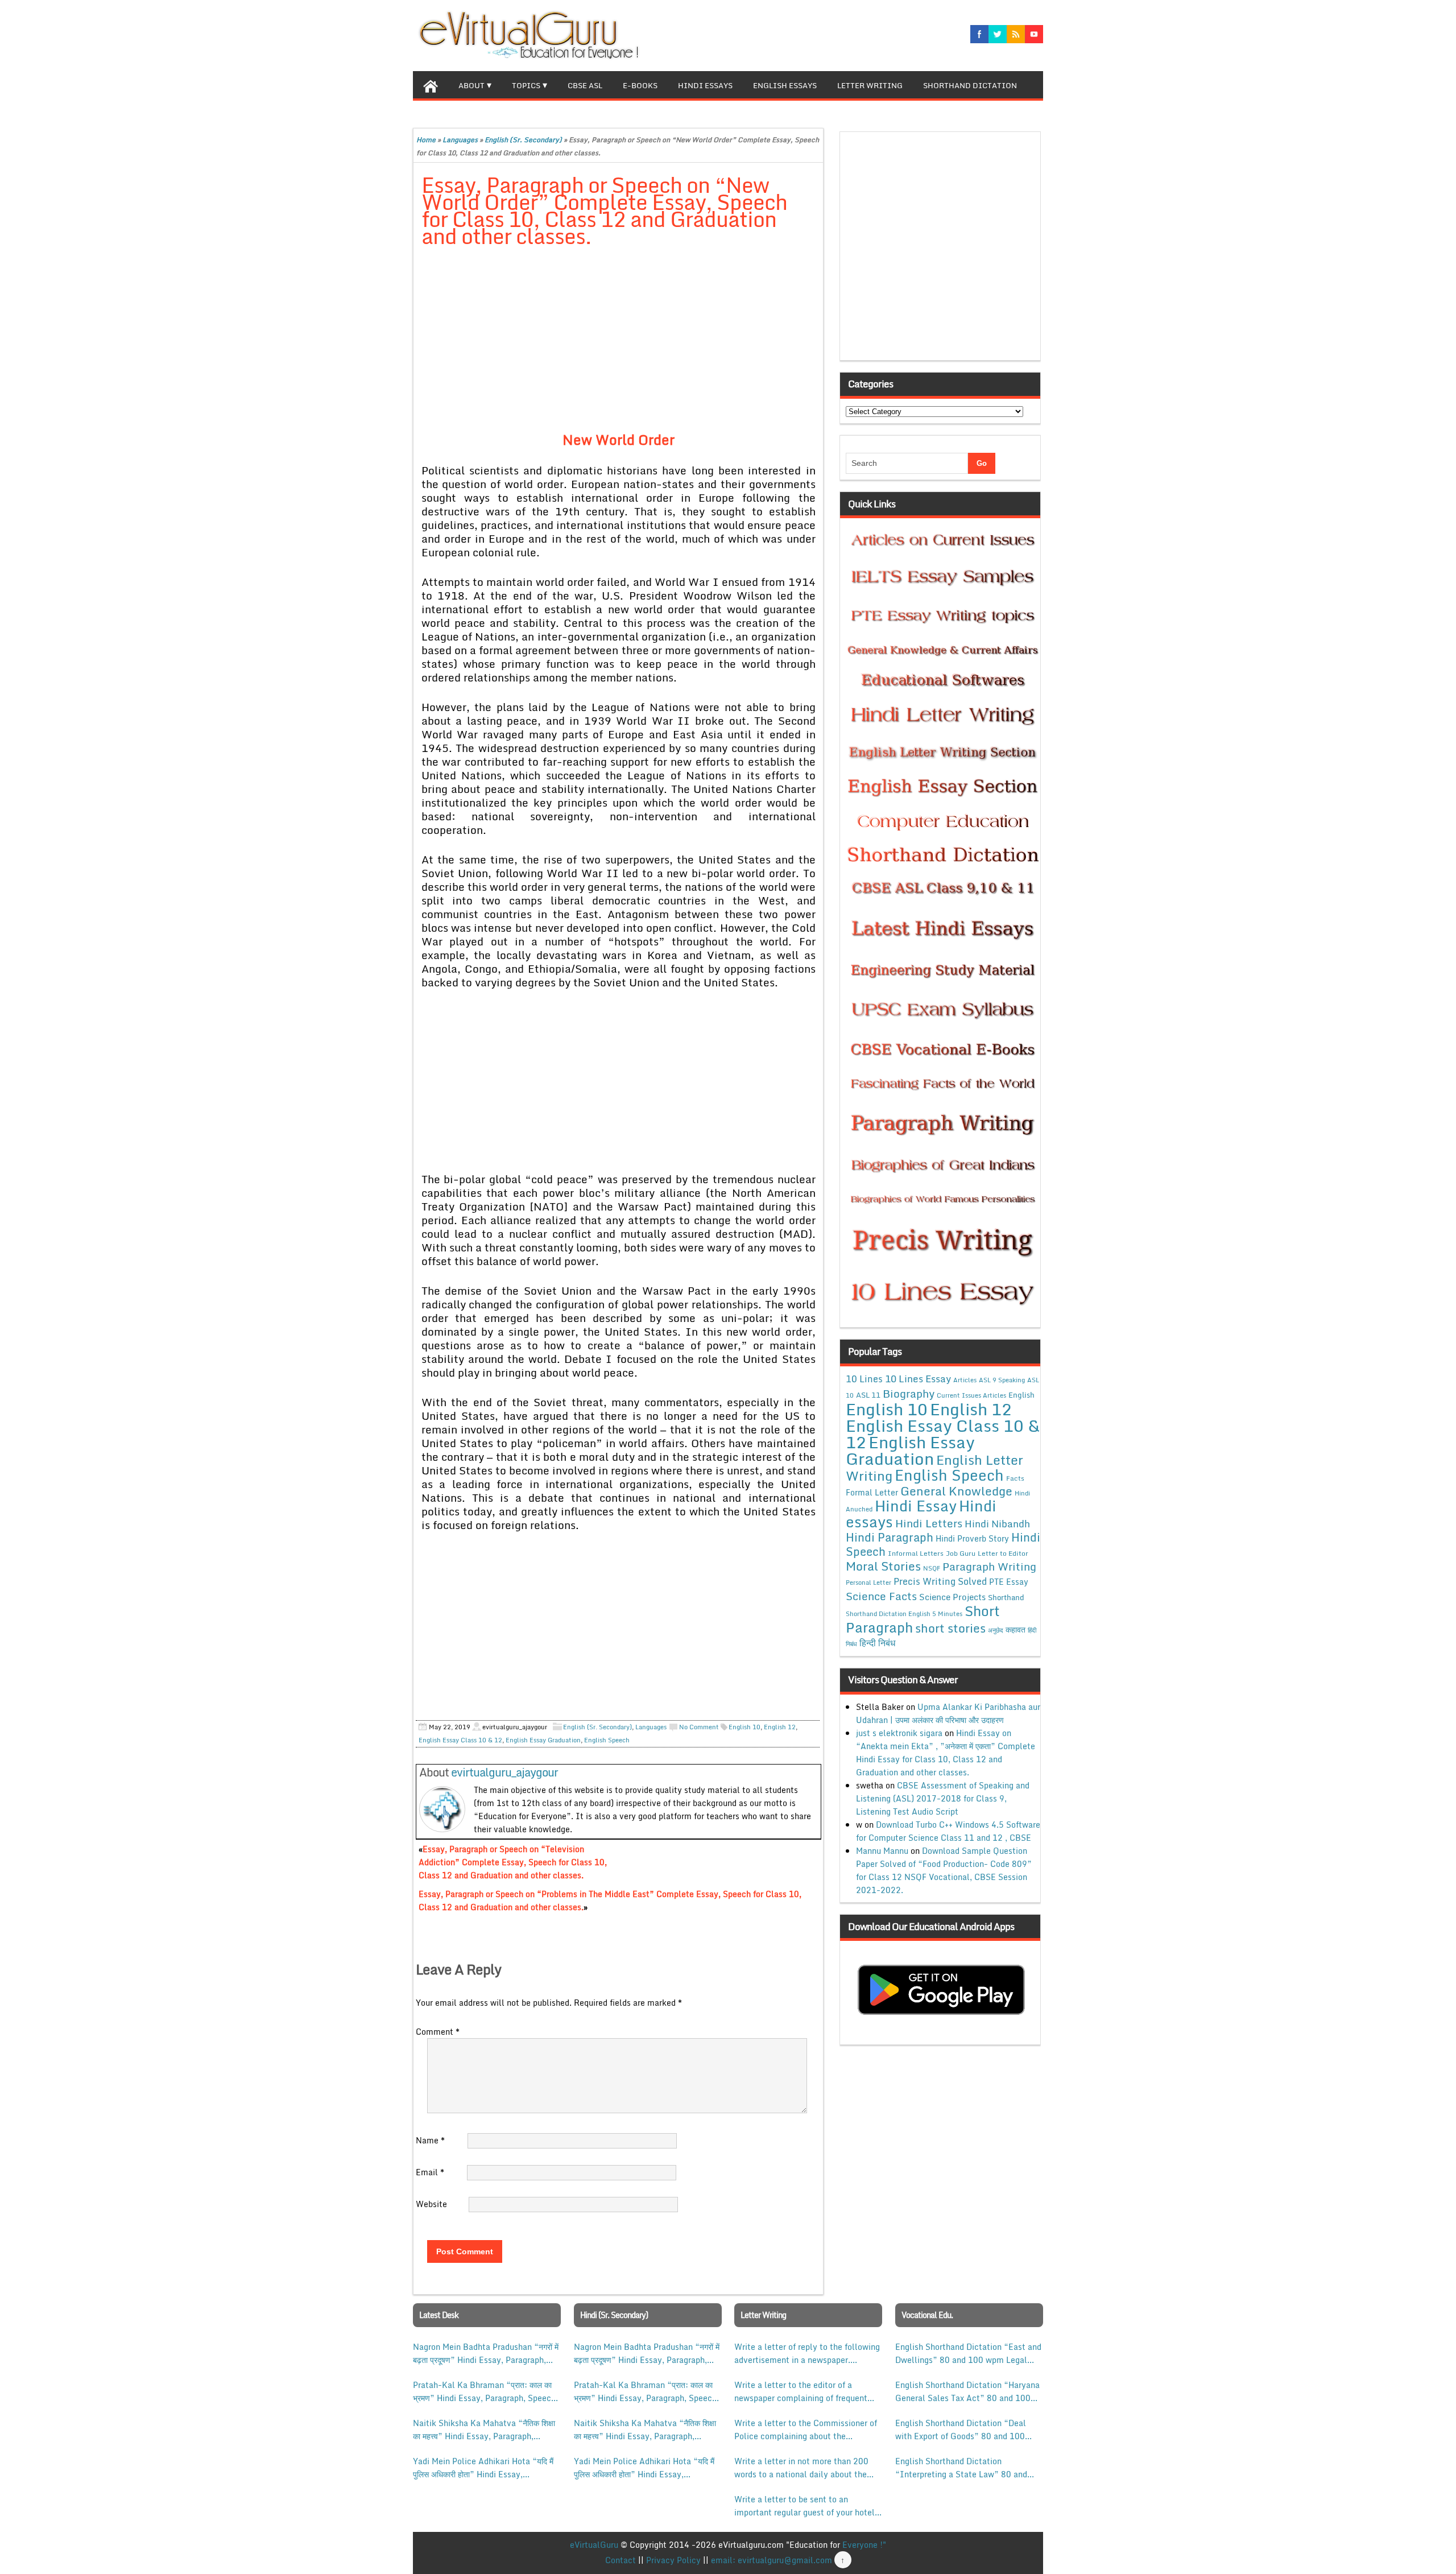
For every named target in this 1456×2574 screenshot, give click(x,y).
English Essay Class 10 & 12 (460, 1740)
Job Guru (961, 1553)
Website (431, 2204)
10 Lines (864, 1379)
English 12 (780, 1727)
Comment (438, 2032)
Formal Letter (872, 1492)
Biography (909, 1393)
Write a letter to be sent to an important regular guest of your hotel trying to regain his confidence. (804, 2506)
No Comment (699, 1727)
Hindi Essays (705, 85)
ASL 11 (868, 1395)
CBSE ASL (585, 85)
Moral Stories (883, 1566)
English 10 (744, 1727)
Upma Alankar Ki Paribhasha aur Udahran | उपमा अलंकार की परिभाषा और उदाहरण (948, 1713)
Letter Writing (870, 85)
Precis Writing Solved (940, 1581)
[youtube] (1034, 34)
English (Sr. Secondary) (523, 140)
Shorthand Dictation (970, 85)
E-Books (640, 85)
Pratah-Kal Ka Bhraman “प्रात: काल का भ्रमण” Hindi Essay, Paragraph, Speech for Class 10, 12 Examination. (484, 2391)
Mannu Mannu (882, 1851)
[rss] (1016, 34)
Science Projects (952, 1597)
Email (430, 2172)
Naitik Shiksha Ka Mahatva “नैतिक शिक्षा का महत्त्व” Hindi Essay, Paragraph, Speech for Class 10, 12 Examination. (484, 2430)
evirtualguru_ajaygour (504, 1772)
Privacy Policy (673, 2560)
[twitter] (998, 34)
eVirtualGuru (594, 2545)
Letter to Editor (1003, 1553)
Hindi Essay (916, 1506)
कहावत (1016, 1629)
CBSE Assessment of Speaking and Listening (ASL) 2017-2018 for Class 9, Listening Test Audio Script (943, 1798)
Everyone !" (864, 2545)
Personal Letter (868, 1583)
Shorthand (1006, 1597)
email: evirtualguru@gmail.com (772, 2560)
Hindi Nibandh (997, 1523)
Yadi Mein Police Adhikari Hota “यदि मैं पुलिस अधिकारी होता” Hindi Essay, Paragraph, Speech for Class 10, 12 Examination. (483, 2468)
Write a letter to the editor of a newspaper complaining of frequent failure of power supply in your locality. (801, 2391)
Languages (460, 140)
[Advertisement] (619, 341)
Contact (621, 2560)
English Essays (785, 85)
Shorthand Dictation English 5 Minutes (904, 1614)
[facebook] (979, 34)
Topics (526, 85)
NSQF (932, 1568)
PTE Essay (1009, 1582)
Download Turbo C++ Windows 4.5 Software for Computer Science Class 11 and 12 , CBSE (948, 1831)
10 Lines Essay (918, 1378)
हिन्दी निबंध (877, 1643)
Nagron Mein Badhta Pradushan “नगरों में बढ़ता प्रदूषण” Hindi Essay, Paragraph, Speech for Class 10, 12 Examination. (486, 2353)
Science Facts (881, 1596)
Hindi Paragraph (890, 1537)
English (1021, 1395)
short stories (950, 1628)
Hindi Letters (929, 1523)
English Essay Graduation (543, 1740)
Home (426, 140)
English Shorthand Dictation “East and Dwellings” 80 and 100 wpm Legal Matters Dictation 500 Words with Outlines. (968, 2353)
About (471, 85)
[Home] (431, 85)
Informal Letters (916, 1553)
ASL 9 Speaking (1002, 1380)
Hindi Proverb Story (972, 1538)
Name (430, 2140)
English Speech (607, 1740)
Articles (965, 1380)
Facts (1015, 1478)
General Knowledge (956, 1491)
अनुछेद (996, 1630)
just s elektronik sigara (899, 1733)
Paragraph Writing (989, 1566)
